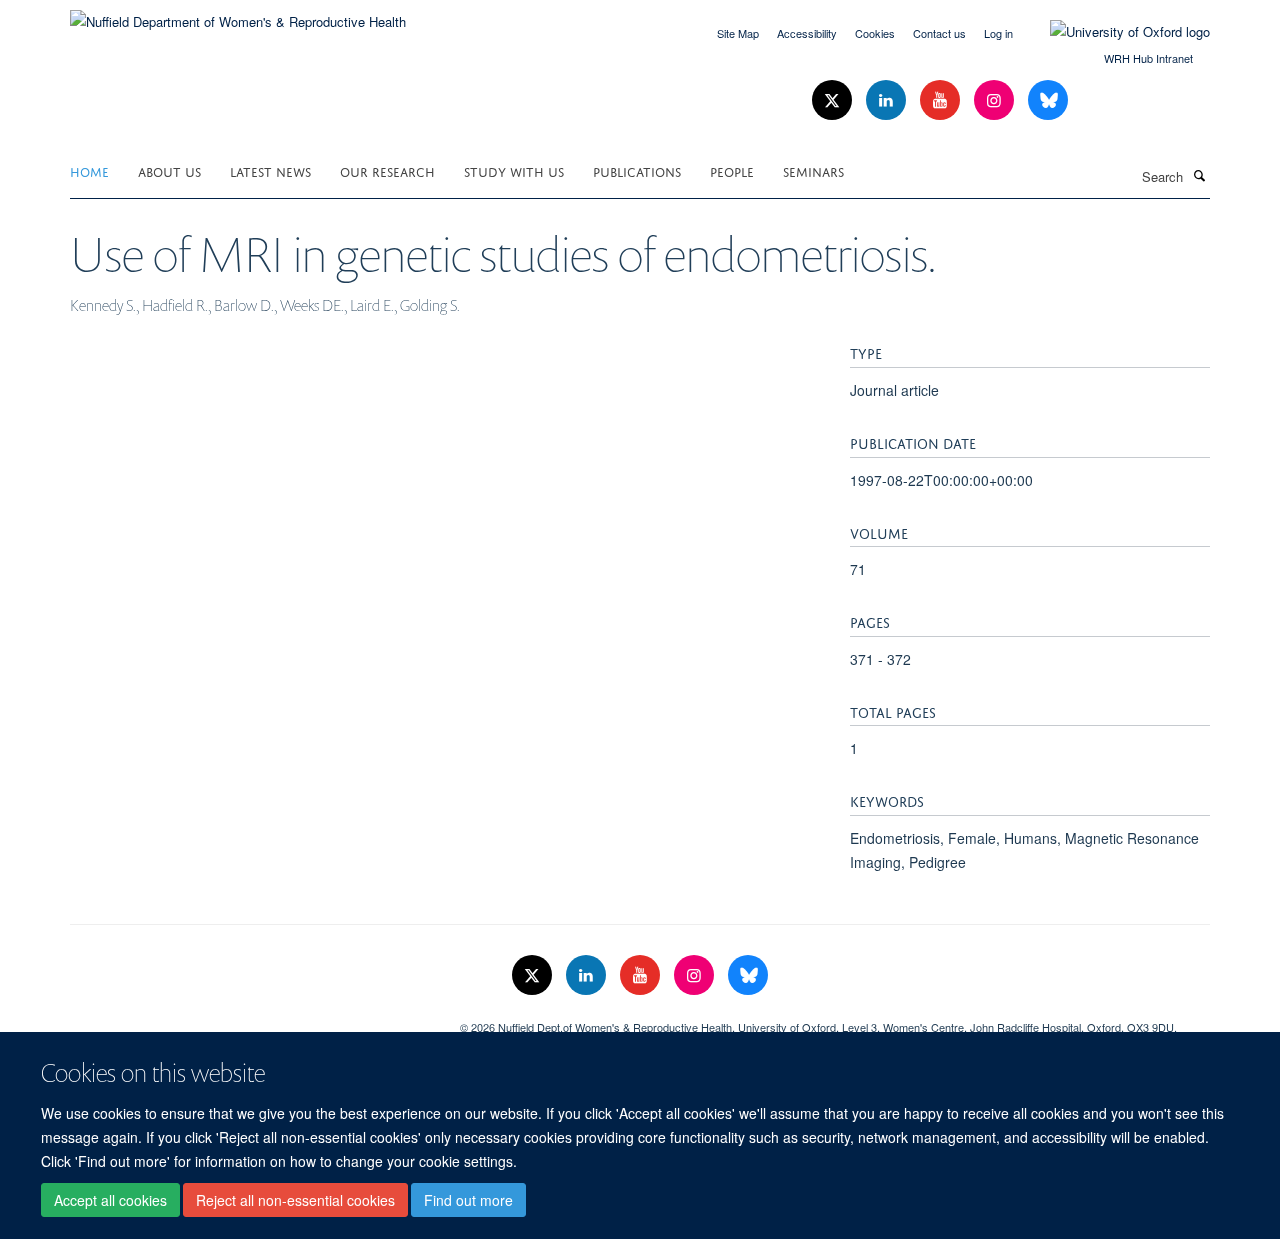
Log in (998, 33)
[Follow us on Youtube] (942, 100)
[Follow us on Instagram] (996, 100)
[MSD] (250, 1020)
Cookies (875, 33)
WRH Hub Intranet (1148, 58)
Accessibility (807, 33)
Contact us (939, 33)
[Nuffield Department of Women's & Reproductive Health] (238, 14)
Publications (637, 170)
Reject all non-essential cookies (295, 1200)
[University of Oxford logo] (1115, 32)
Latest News (270, 170)
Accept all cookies (110, 1200)
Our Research (387, 170)
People (732, 170)
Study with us (514, 170)
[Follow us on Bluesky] (1048, 100)
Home (89, 170)
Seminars (813, 170)
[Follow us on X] (834, 100)
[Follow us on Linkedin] (888, 100)
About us (169, 170)
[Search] (1199, 175)
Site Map (738, 33)
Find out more (468, 1200)
